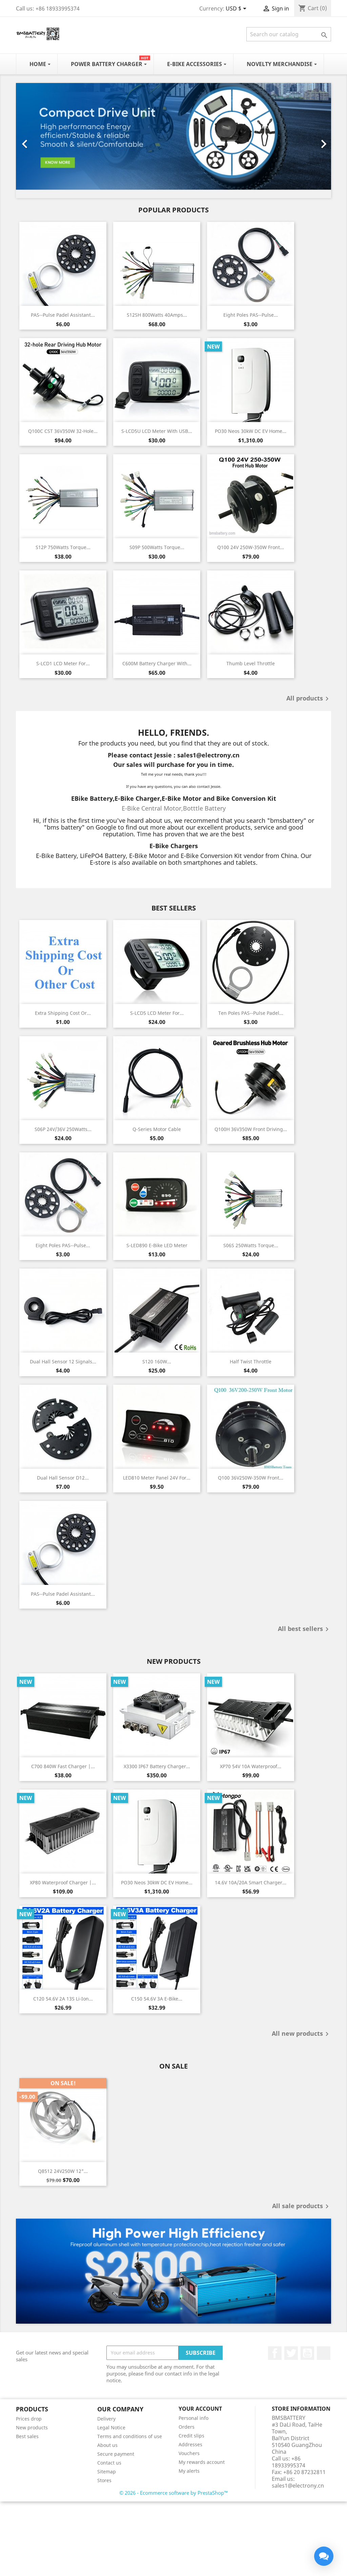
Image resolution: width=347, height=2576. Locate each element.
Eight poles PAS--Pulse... (251, 315)
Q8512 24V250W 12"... (63, 2171)
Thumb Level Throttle (251, 663)
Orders (187, 2427)
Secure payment (116, 2454)
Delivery (106, 2419)
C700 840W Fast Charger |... (63, 1766)
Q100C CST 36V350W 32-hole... (63, 431)
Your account (200, 2409)
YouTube (307, 2353)
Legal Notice (111, 2427)
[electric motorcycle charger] (173, 2271)
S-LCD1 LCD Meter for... (63, 663)
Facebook (275, 2353)
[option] (173, 141)
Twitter (291, 2353)
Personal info (193, 2418)
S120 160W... (157, 1362)
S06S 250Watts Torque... (251, 1245)
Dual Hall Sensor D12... (63, 1478)
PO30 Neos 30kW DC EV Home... (251, 431)
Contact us (109, 2463)
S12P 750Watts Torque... (63, 547)
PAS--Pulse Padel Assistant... (63, 315)
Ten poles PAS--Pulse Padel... (251, 1013)
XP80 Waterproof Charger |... (63, 1882)
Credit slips (191, 2436)
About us (107, 2445)
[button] (40, 141)
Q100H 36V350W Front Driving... (251, 1129)
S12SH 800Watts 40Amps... (157, 315)
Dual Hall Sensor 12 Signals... (63, 1362)
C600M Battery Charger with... (157, 663)
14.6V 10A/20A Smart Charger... (251, 1882)
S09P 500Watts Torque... (157, 547)
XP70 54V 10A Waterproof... (251, 1766)
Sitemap (107, 2472)
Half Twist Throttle (251, 1362)
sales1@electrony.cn (298, 2486)
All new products (301, 2034)
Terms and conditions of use (130, 2436)
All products (309, 699)
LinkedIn (324, 2353)
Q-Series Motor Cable (157, 1129)
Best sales (27, 2436)
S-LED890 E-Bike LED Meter (157, 1245)
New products (32, 2427)
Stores (104, 2480)
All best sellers (304, 1629)
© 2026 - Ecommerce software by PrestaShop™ (174, 2493)
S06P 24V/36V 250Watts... (63, 1129)
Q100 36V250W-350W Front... (251, 1478)
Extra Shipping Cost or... (63, 1013)
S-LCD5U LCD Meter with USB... (157, 431)
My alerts (189, 2471)
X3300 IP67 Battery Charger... (157, 1766)
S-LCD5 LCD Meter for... (157, 1013)
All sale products (302, 2206)
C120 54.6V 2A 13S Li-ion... (63, 1999)
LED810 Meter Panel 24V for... (157, 1478)
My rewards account (202, 2462)
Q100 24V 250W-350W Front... (251, 547)
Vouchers (189, 2453)
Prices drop (29, 2419)
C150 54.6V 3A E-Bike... (157, 1999)
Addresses (190, 2444)
